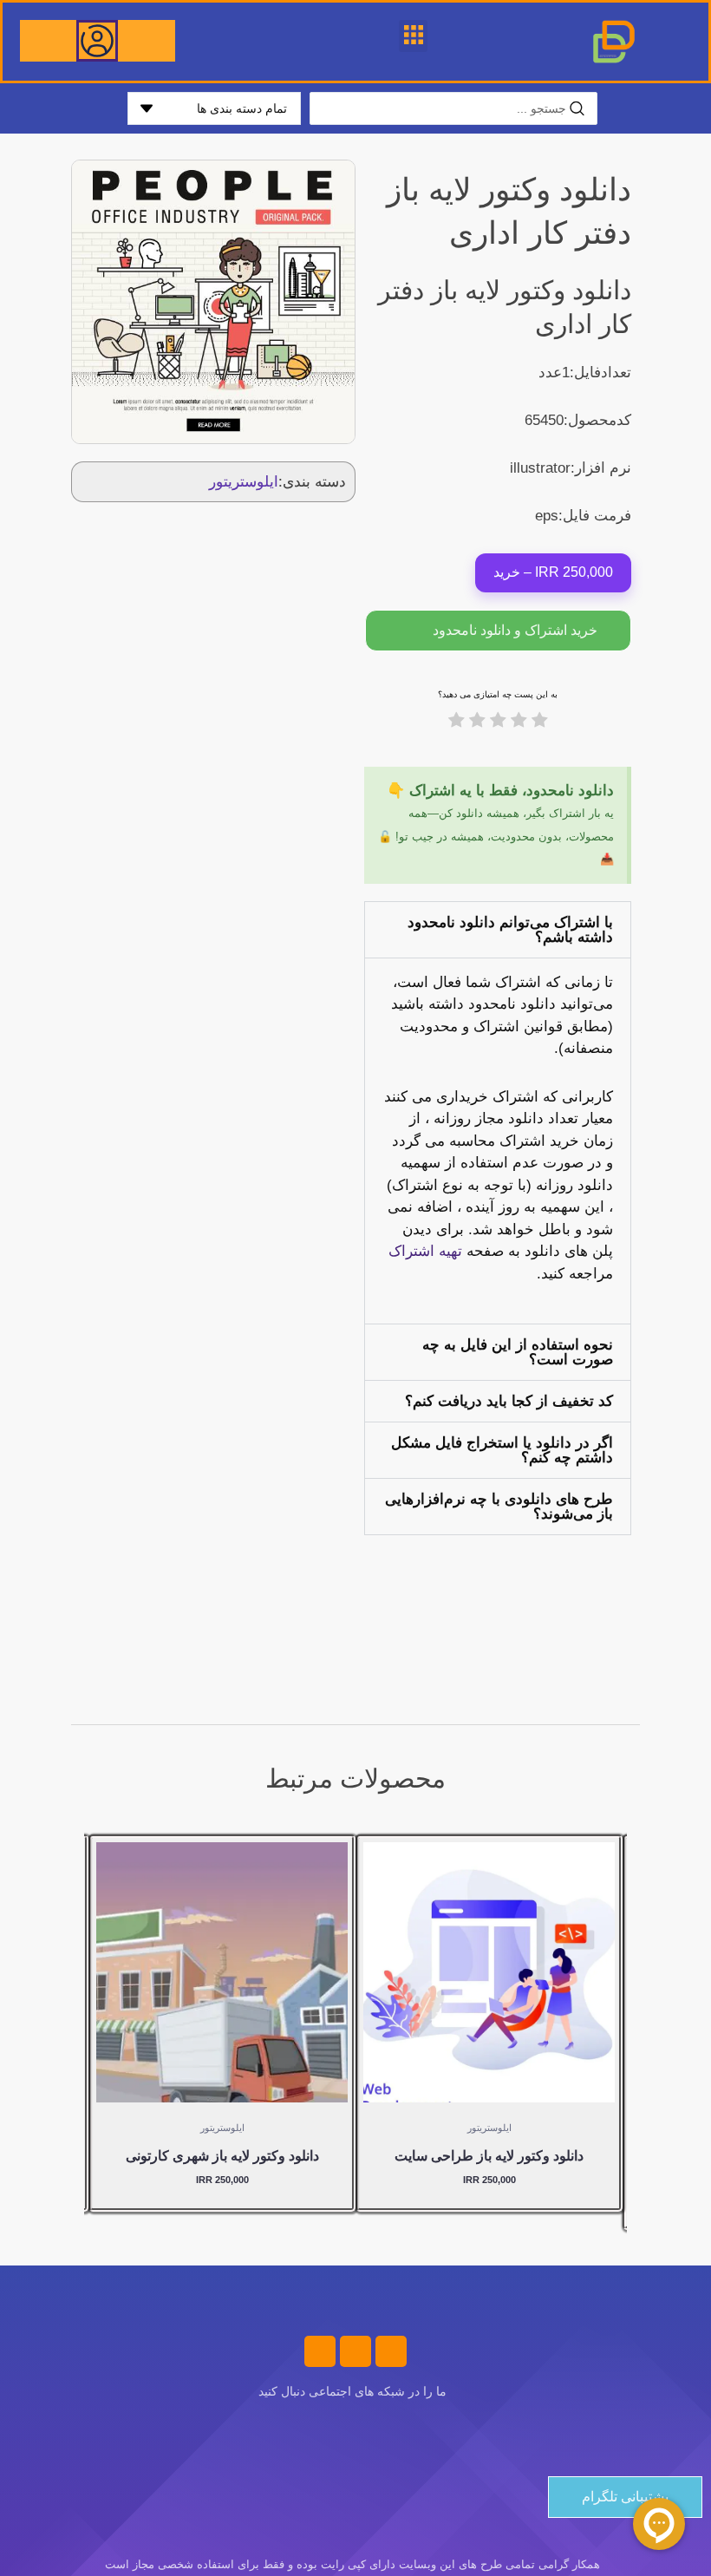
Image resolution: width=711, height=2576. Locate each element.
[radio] (540, 723)
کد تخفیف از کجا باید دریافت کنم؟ (509, 1401)
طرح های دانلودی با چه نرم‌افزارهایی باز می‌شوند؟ (499, 1507)
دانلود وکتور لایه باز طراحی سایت (489, 2156)
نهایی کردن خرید (528, 2066)
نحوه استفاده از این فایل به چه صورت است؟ (518, 1352)
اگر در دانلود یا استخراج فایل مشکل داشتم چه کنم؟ (502, 1450)
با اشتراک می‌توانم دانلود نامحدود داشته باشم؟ (510, 930)
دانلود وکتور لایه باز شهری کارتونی (222, 2156)
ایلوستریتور (244, 482)
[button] (413, 36)
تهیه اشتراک (425, 1251)
